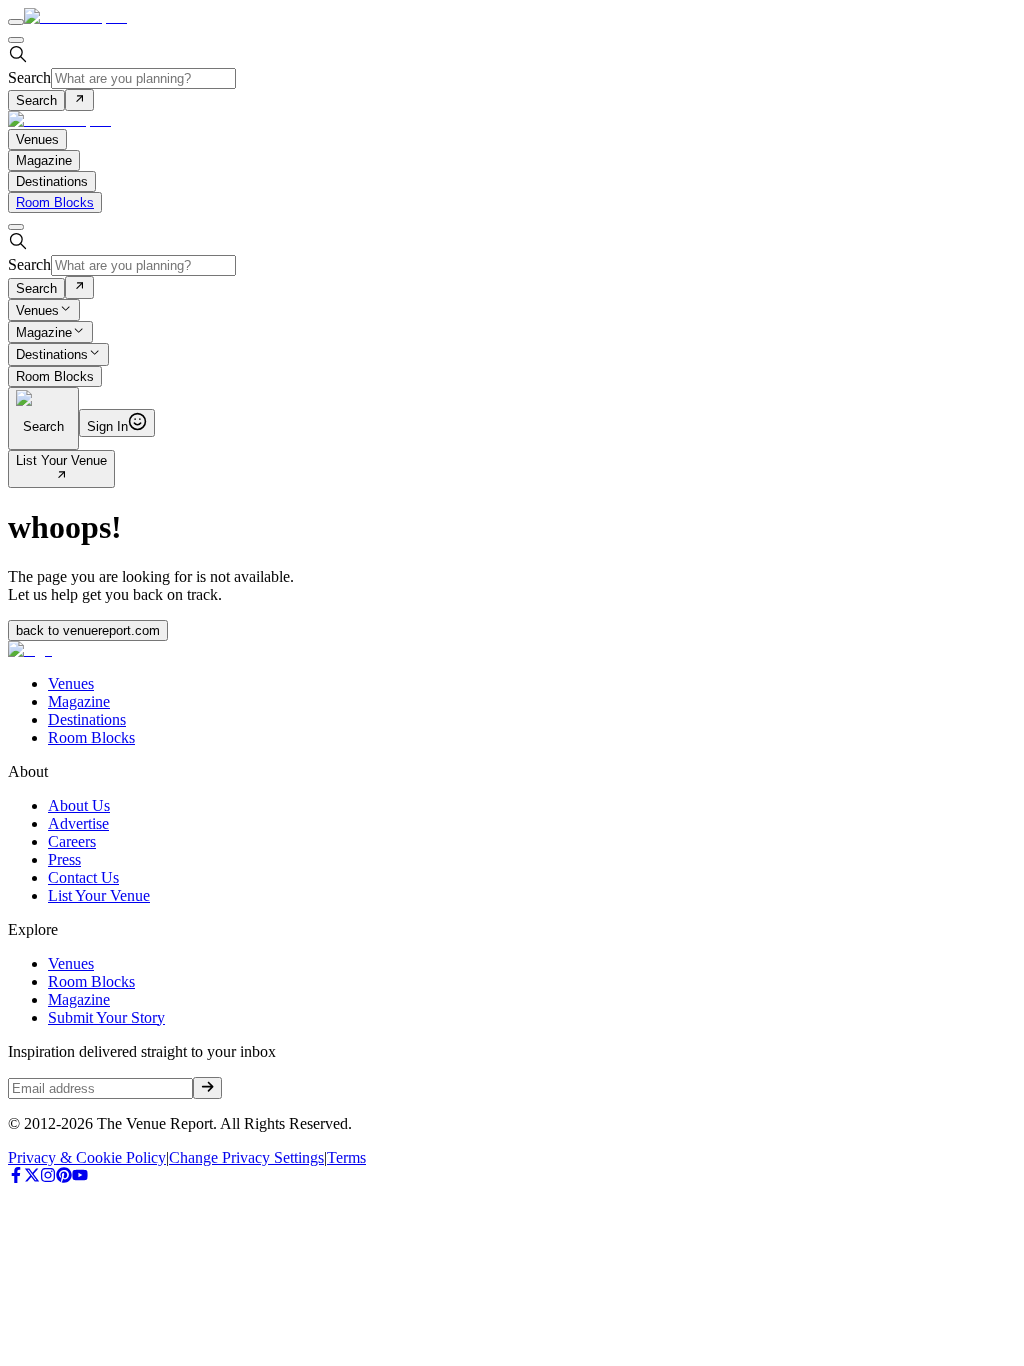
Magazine (44, 332)
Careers (72, 841)
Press (64, 859)
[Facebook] (16, 1177)
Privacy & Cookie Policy (87, 1157)
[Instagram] (48, 1177)
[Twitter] (32, 1177)
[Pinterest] (64, 1177)
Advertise (78, 823)
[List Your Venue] (61, 476)
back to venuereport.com (88, 630)
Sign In (107, 426)
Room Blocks (55, 202)
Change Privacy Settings (246, 1157)
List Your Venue (61, 460)
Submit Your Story (106, 1017)
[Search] (79, 100)
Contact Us (83, 877)
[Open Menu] (16, 22)
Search (29, 77)
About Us (79, 805)
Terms (346, 1157)
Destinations (52, 355)
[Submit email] (207, 1088)
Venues (37, 310)
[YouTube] (80, 1177)
